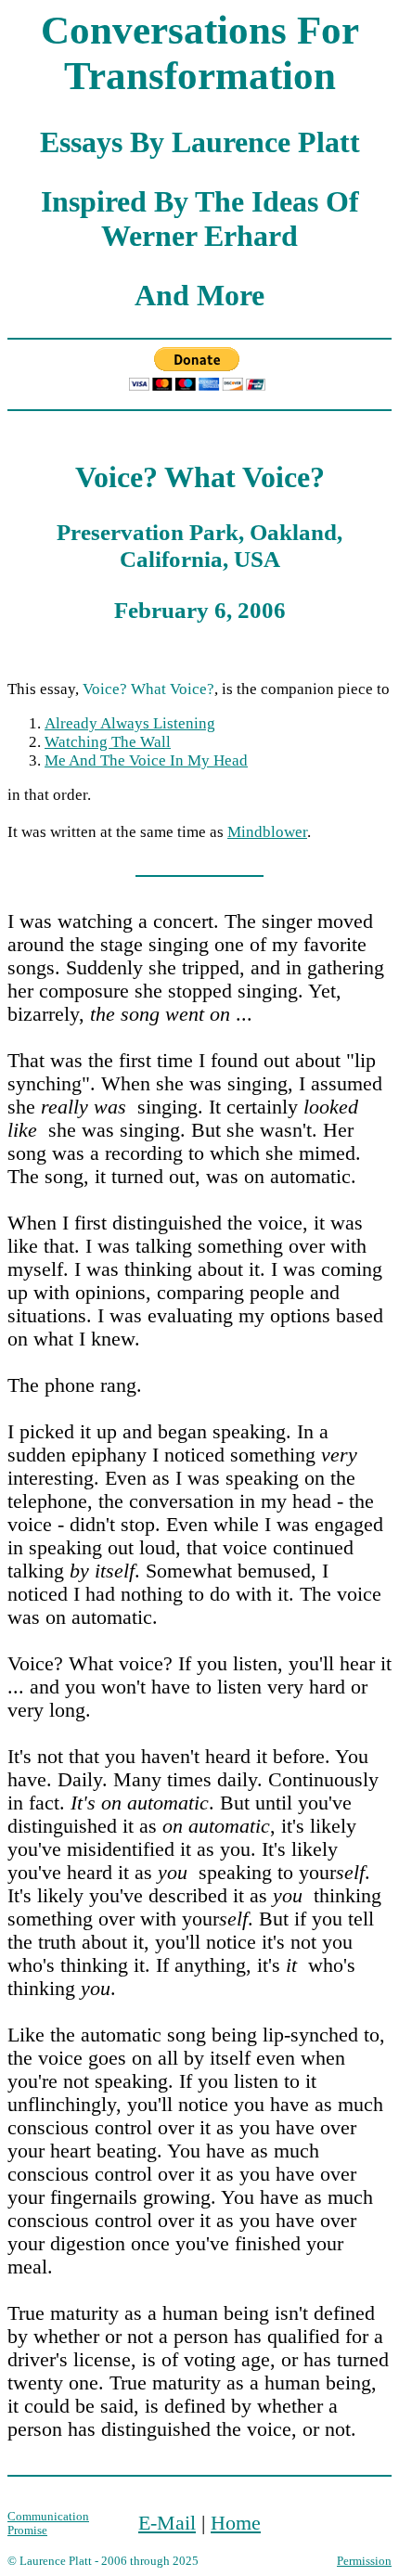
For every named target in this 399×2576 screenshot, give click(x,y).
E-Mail (167, 2523)
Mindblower (267, 832)
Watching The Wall (108, 742)
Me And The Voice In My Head (146, 760)
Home (236, 2523)
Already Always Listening (130, 723)
